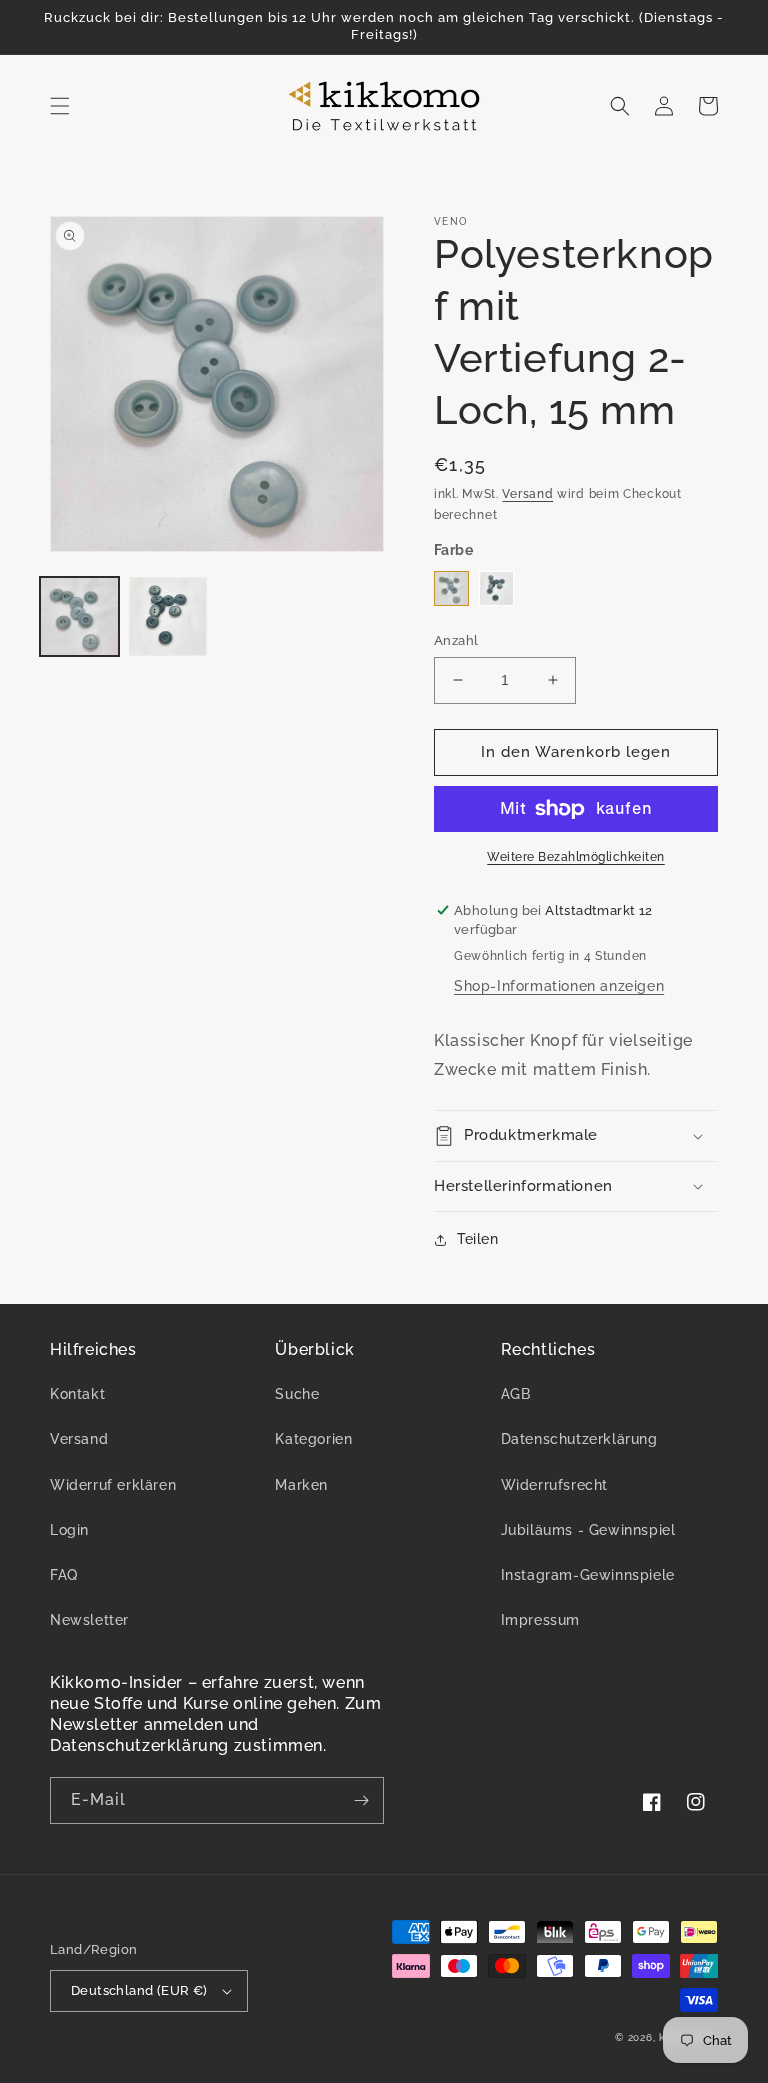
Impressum (540, 1620)
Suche (297, 1394)
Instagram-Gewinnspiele (588, 1575)
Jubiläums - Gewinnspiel (588, 1530)
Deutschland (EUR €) (139, 1990)
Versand (527, 494)
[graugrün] (451, 588)
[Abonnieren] (361, 1800)
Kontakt (77, 1394)
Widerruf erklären (113, 1485)
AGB (516, 1394)
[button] (60, 106)
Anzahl (456, 640)
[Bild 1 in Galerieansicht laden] (79, 616)
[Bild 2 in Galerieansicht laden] (168, 616)
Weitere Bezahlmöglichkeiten (576, 857)
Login (69, 1530)
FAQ (64, 1575)
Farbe (453, 550)
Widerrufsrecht (554, 1485)
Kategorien (313, 1439)
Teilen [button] (478, 1239)
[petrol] (496, 588)
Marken (301, 1485)
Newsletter (89, 1620)
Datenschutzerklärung (579, 1439)
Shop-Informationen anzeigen (559, 986)
